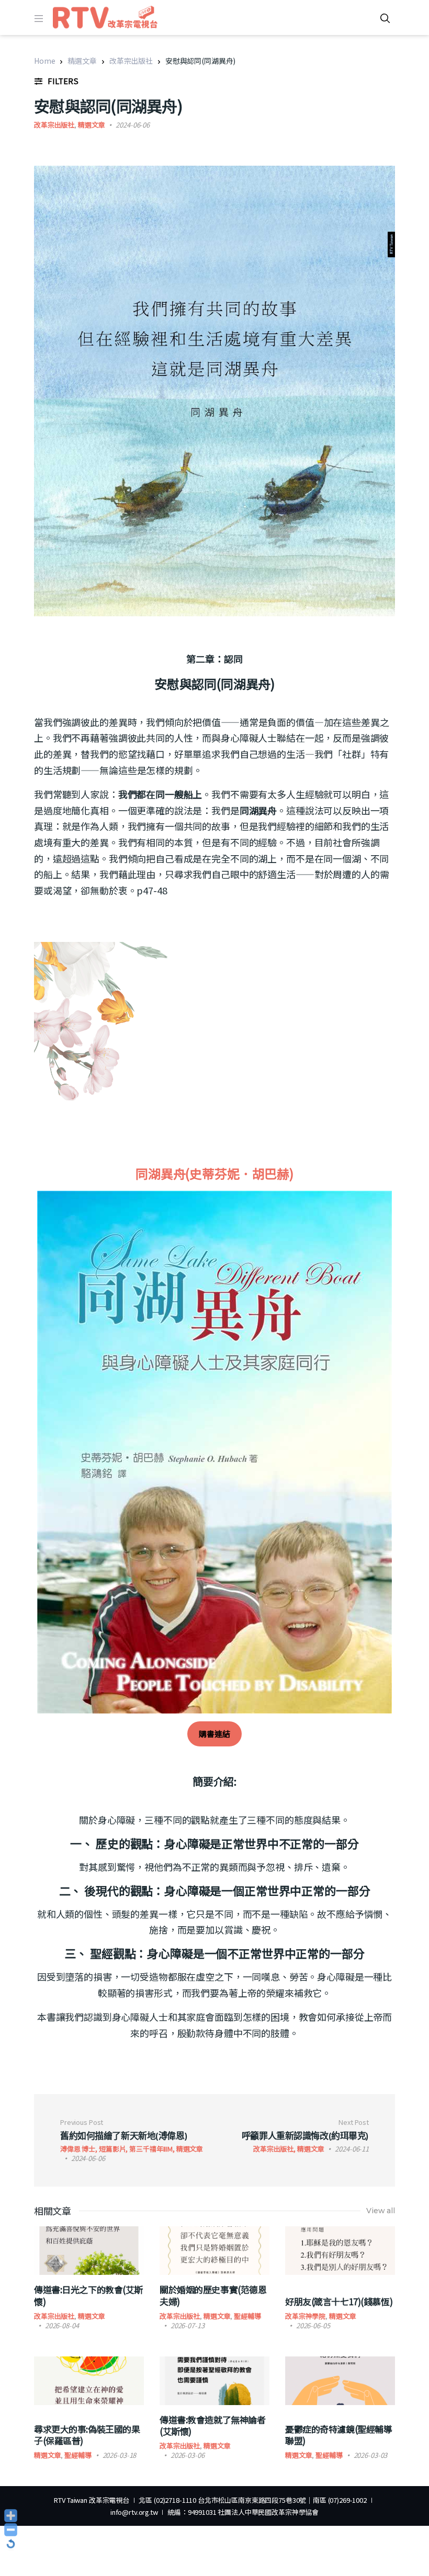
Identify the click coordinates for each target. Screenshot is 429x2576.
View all (381, 2211)
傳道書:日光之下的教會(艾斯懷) (88, 2295)
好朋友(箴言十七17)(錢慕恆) (339, 2301)
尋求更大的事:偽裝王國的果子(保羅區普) (87, 2435)
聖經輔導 (247, 2316)
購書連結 (214, 1734)
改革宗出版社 (131, 61)
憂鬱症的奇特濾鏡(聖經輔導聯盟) (338, 2435)
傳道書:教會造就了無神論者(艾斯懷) (212, 2425)
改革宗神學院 (305, 2316)
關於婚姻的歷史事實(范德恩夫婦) (213, 2295)
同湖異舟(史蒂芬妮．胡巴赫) (214, 1173)
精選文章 (82, 61)
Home (44, 61)
